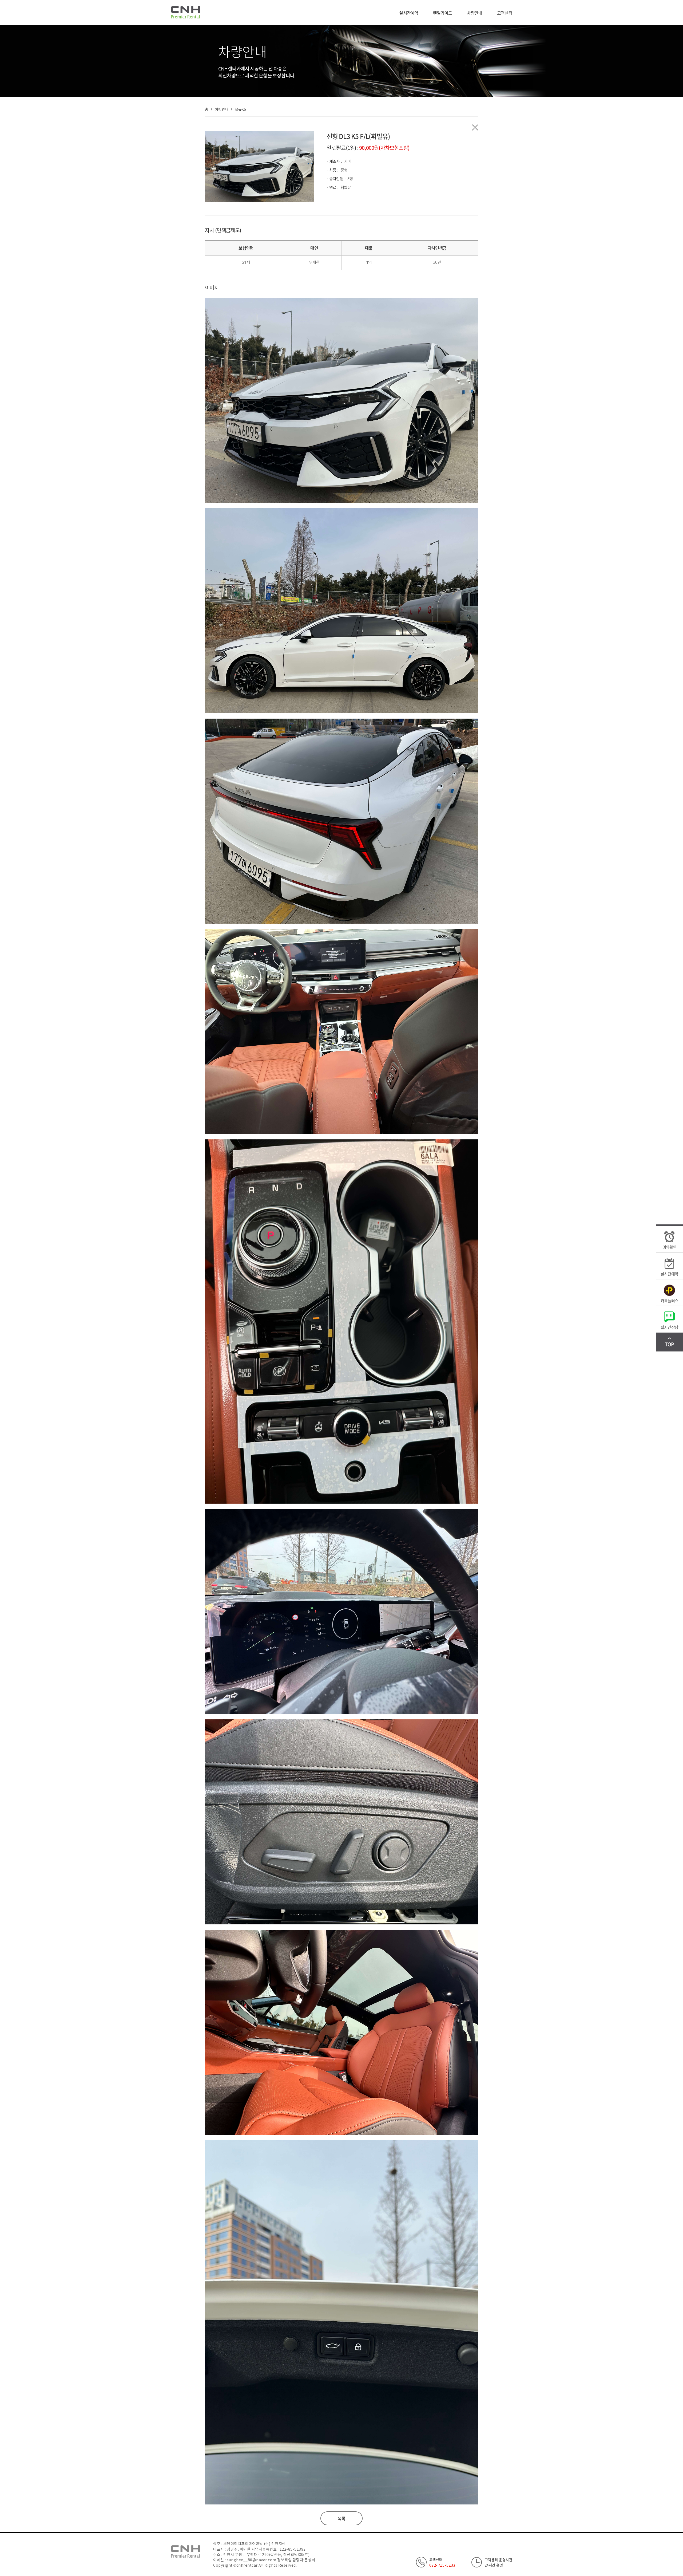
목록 (341, 2518)
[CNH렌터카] (185, 12)
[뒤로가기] (475, 127)
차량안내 (474, 13)
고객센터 (505, 13)
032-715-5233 (442, 2565)
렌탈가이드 (442, 13)
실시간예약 (409, 13)
